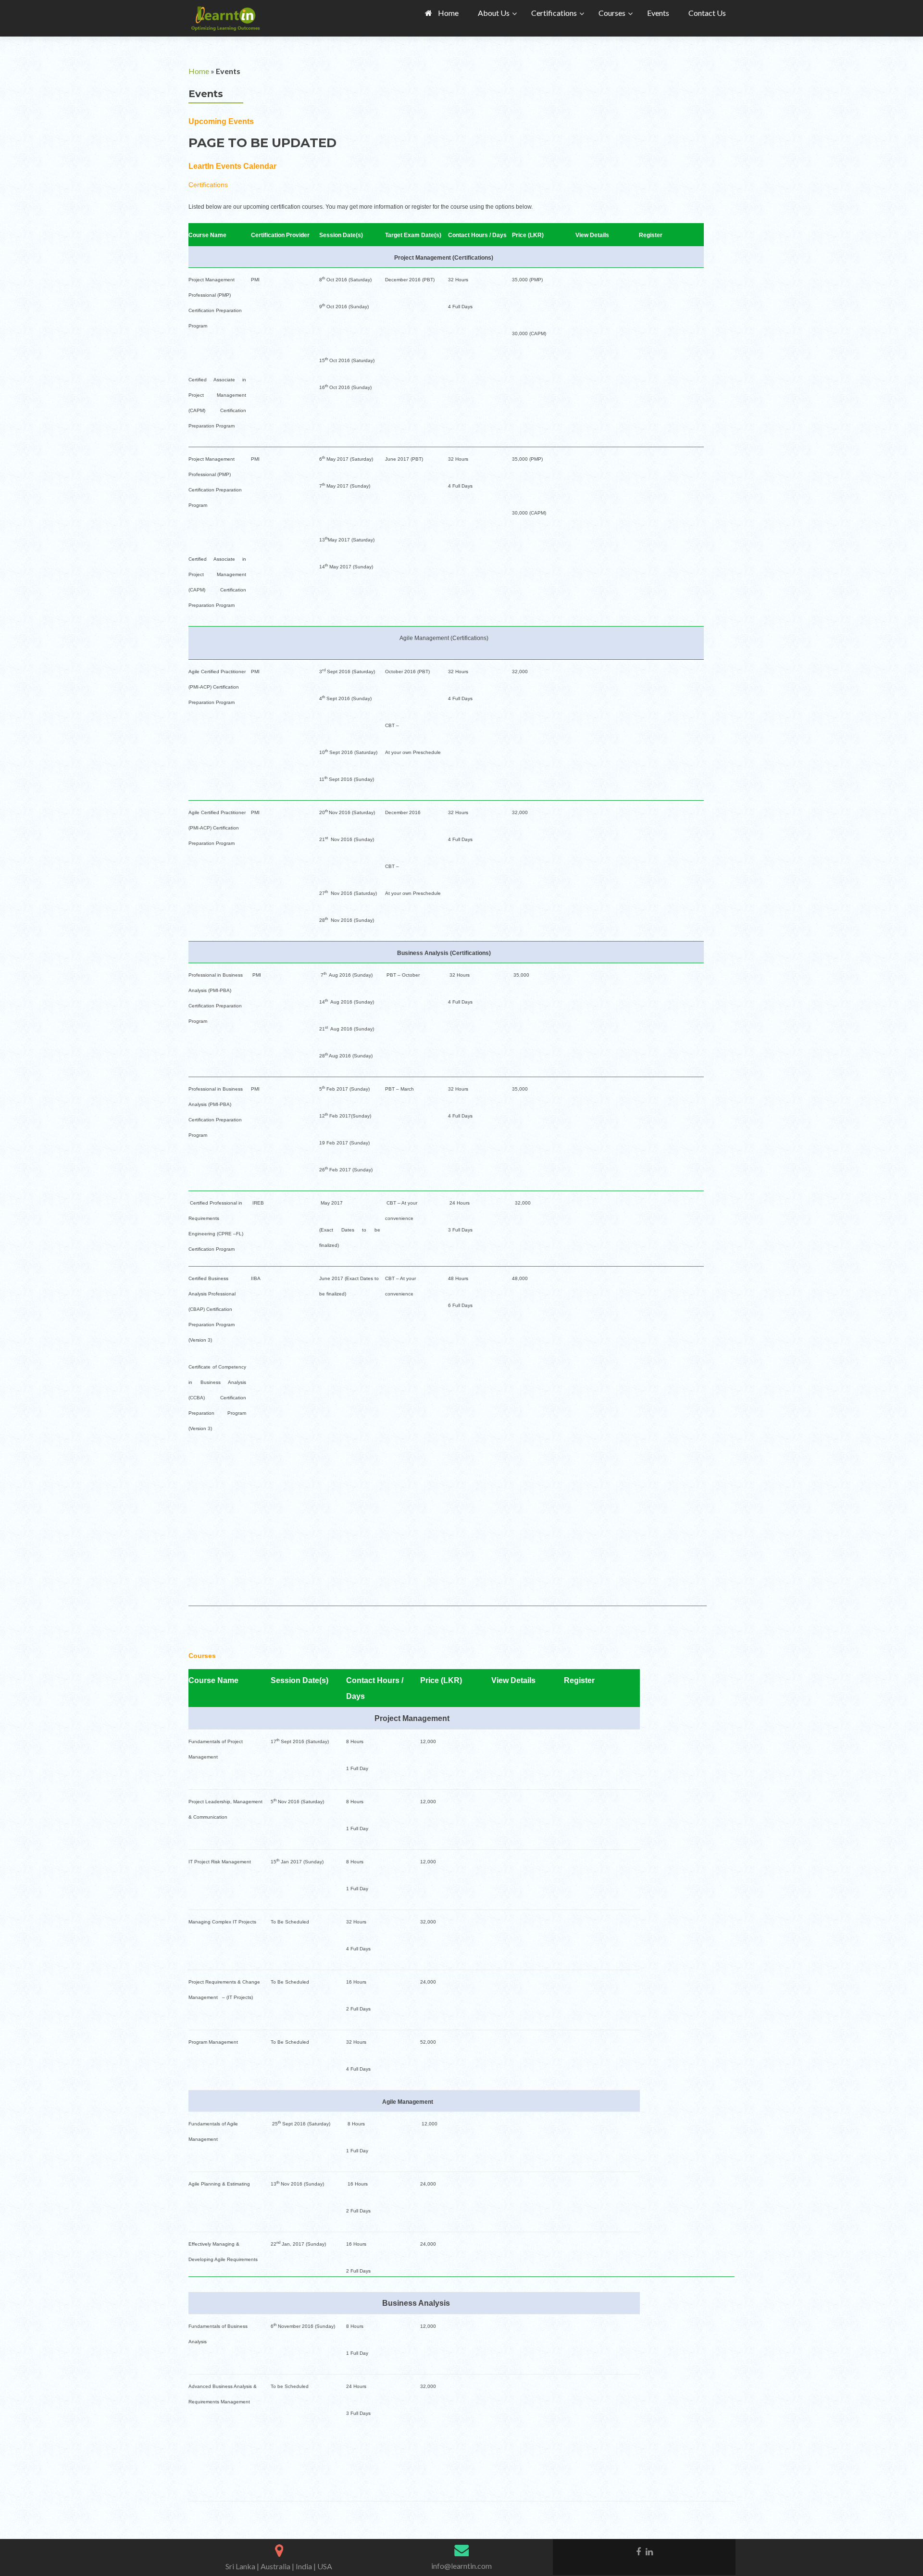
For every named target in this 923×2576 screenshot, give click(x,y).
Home (199, 71)
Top (900, 2553)
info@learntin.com (461, 2566)
